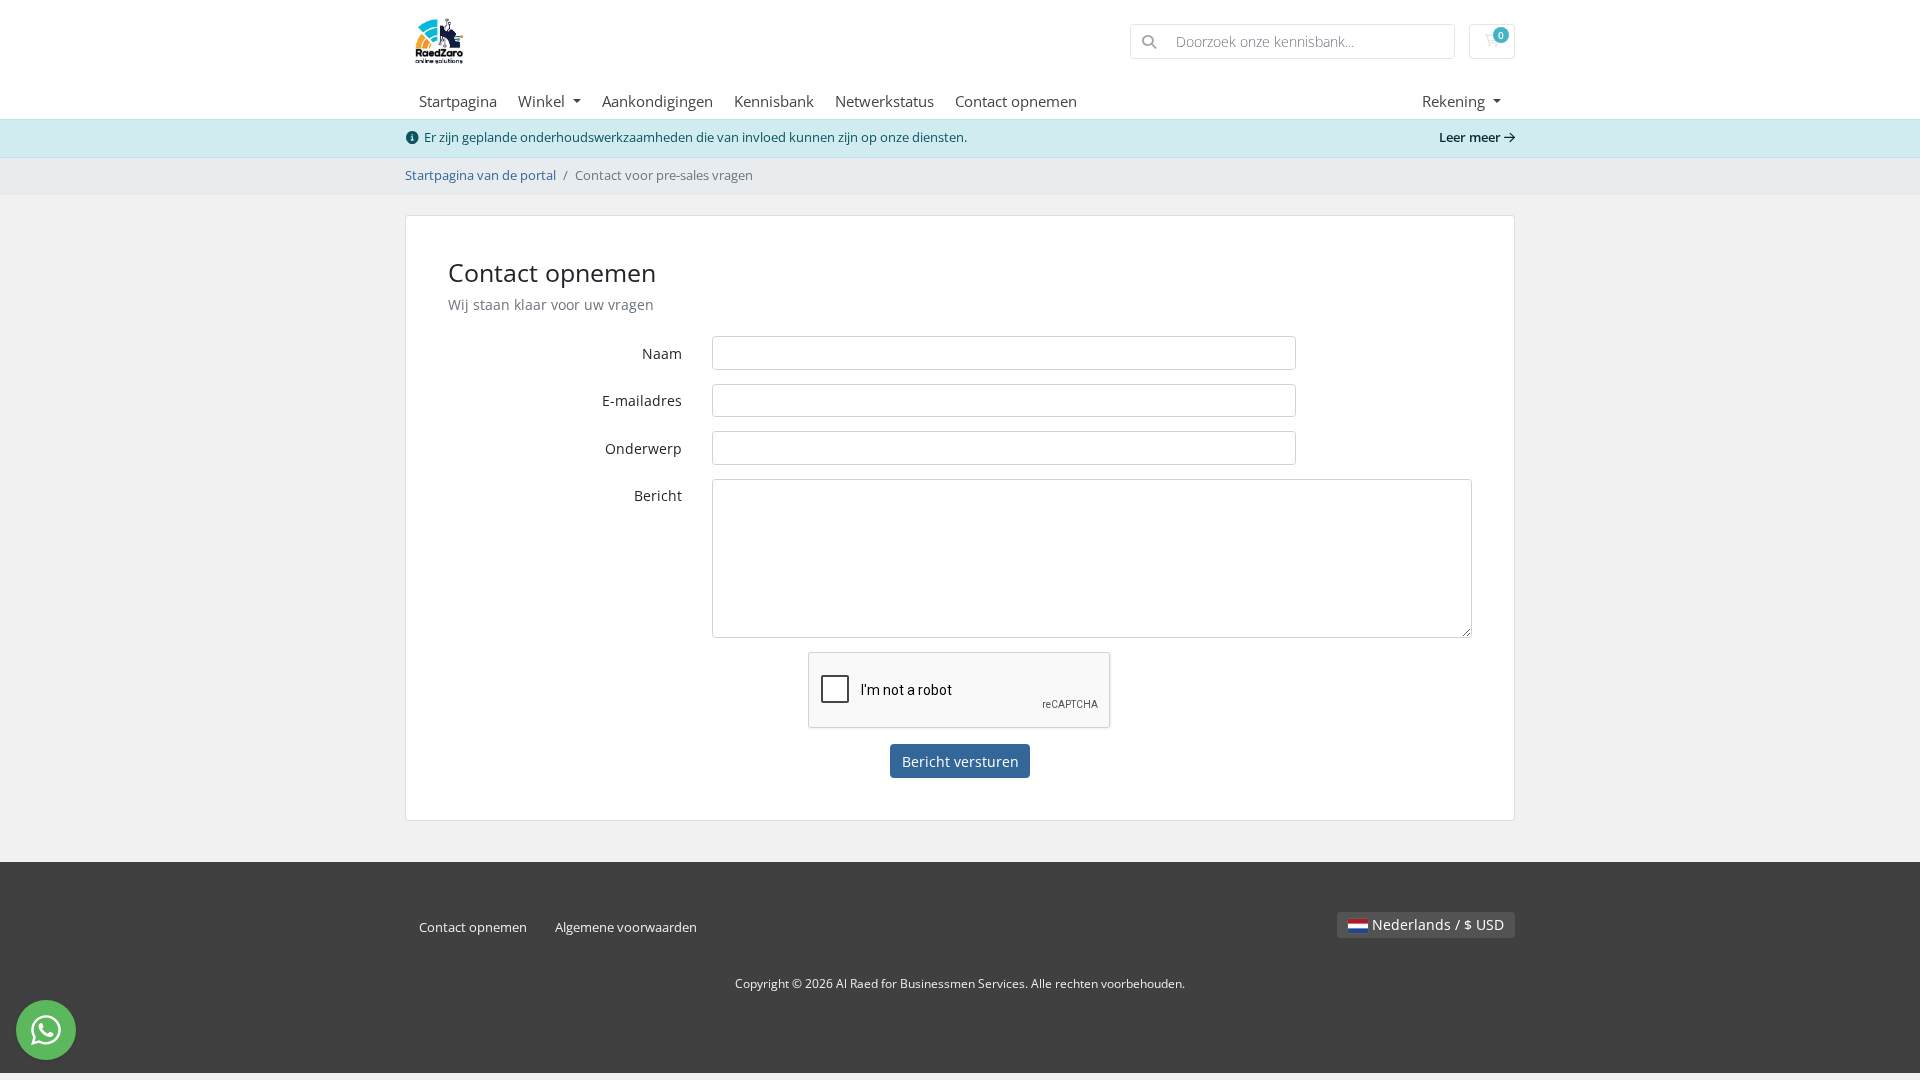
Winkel (543, 101)
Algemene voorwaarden (626, 927)
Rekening (1455, 101)
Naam (662, 353)
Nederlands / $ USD (1436, 924)
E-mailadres (642, 400)
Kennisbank (774, 101)
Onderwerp (643, 448)
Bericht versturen (960, 761)
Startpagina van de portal (480, 175)
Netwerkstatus (884, 101)
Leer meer (1471, 137)
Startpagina (458, 101)
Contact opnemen (1016, 101)
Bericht (658, 495)
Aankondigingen (657, 101)
